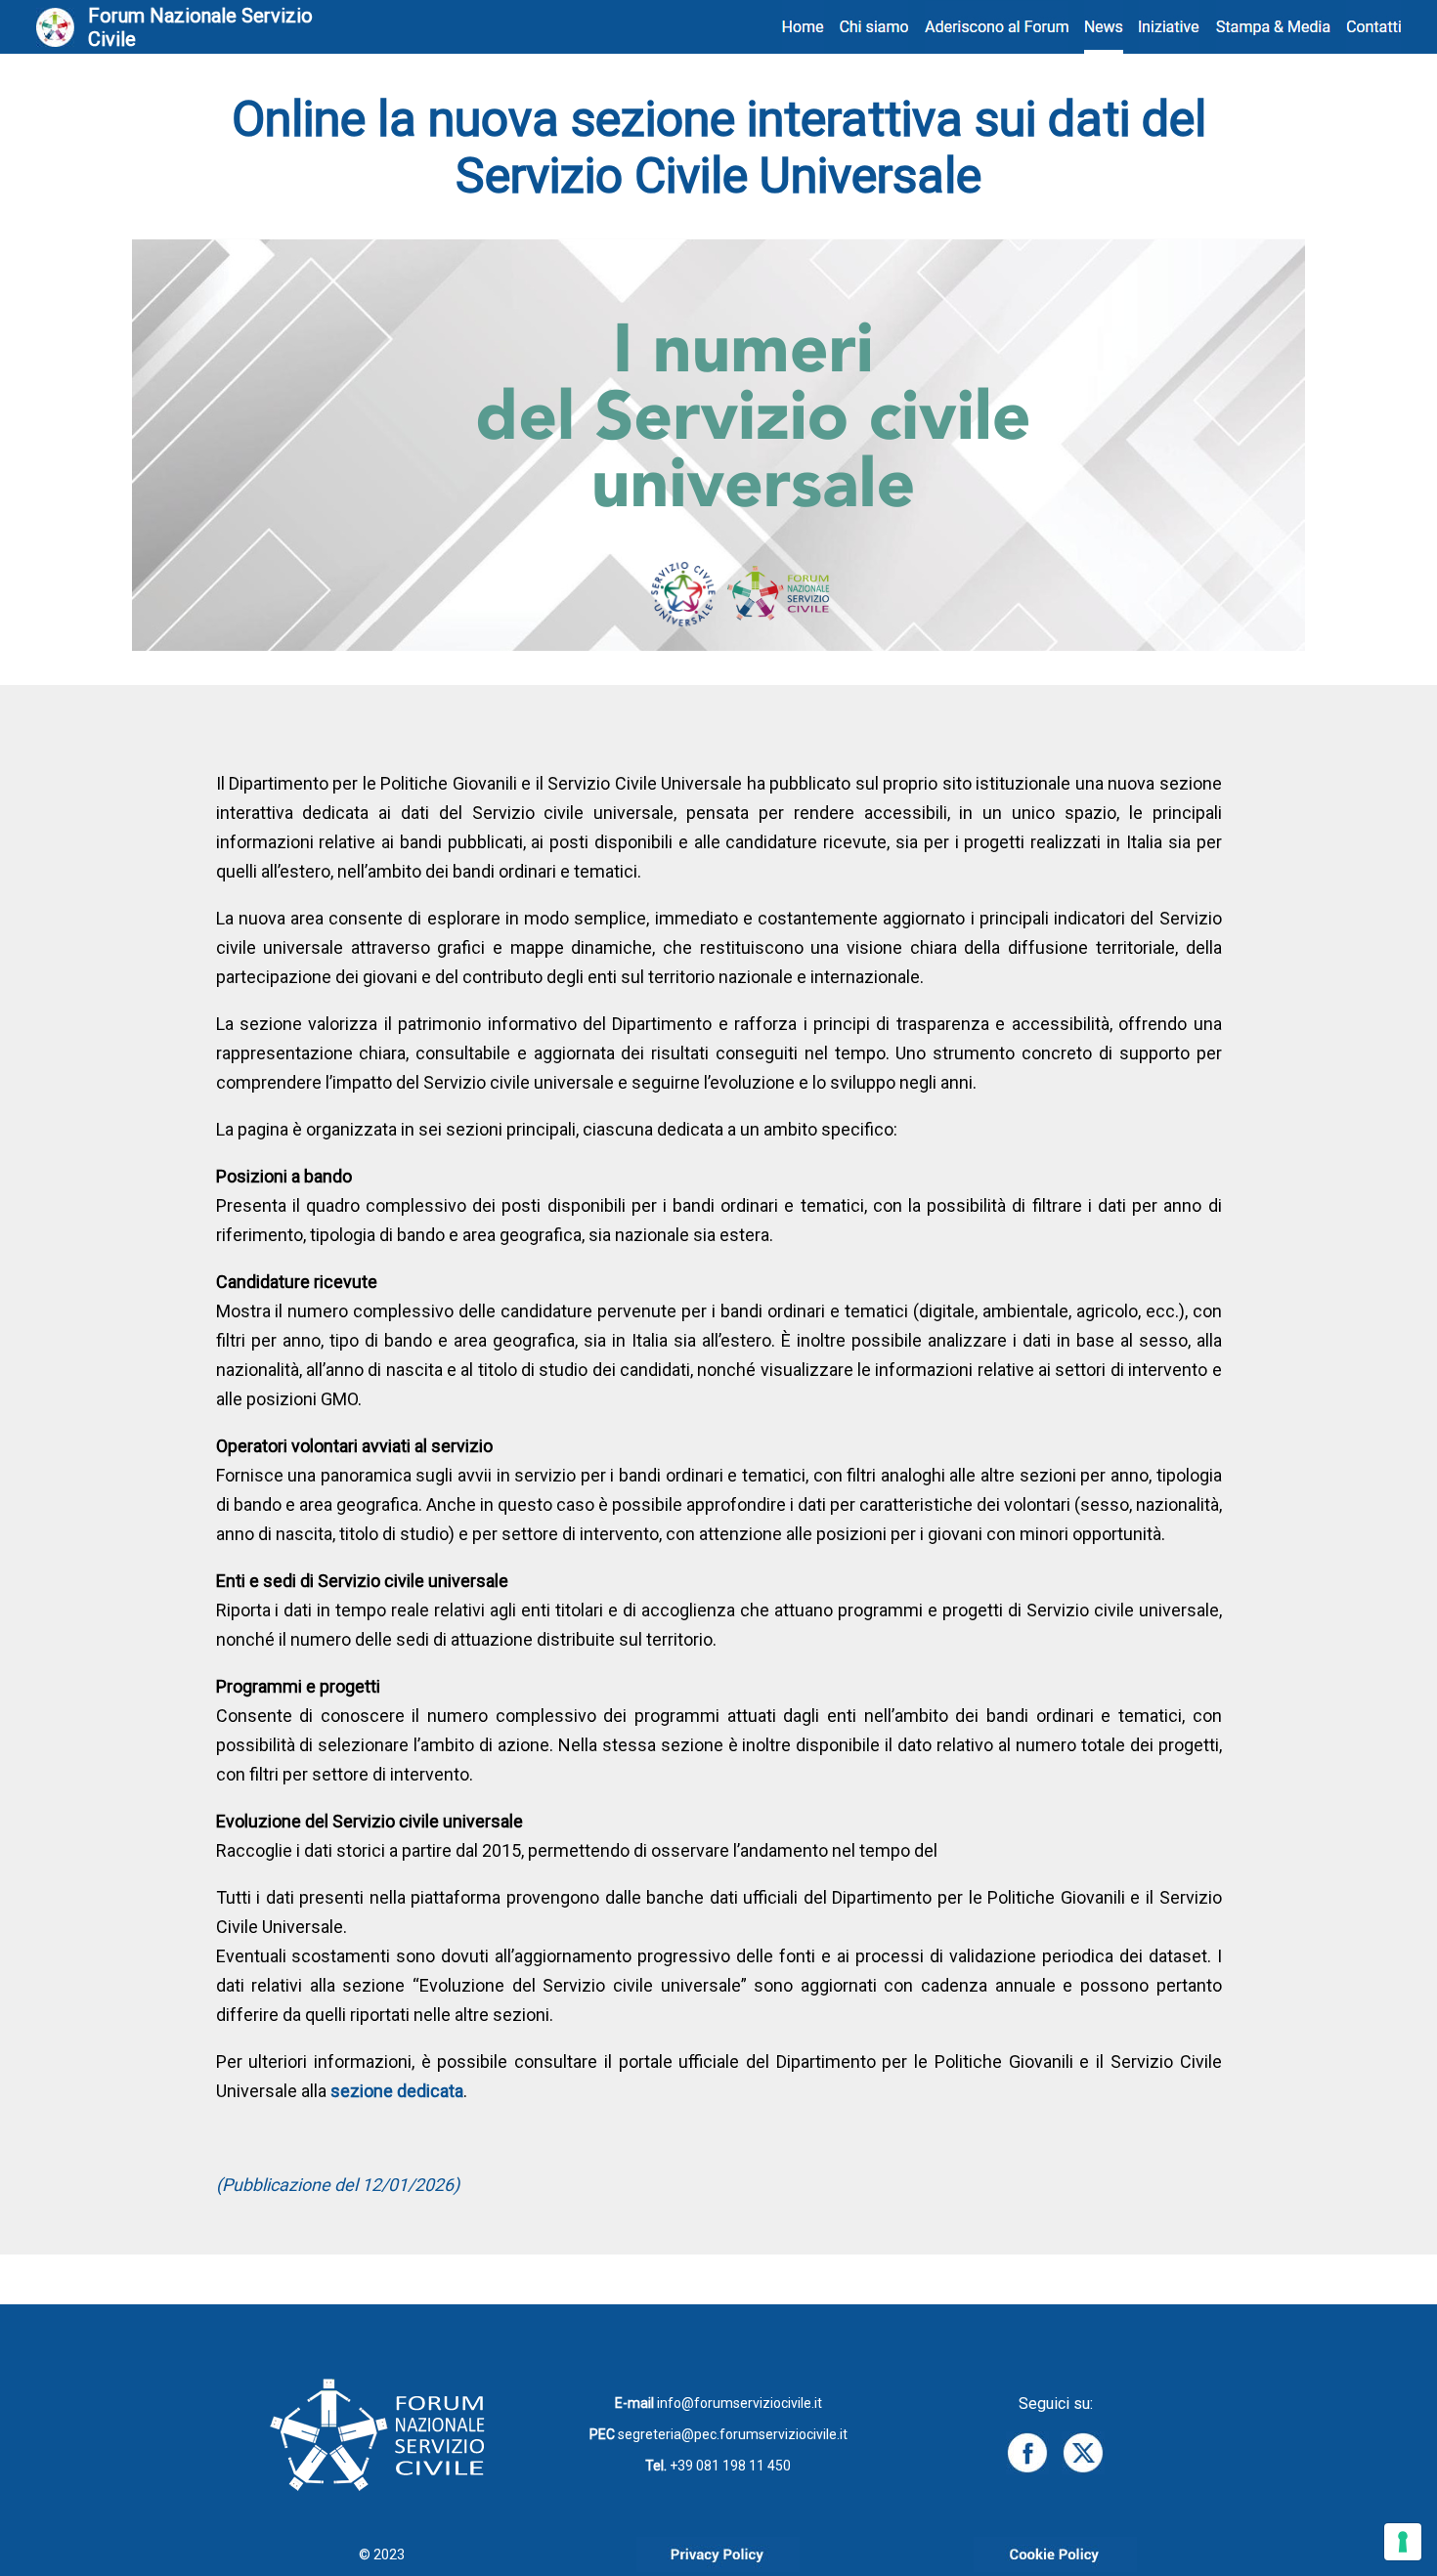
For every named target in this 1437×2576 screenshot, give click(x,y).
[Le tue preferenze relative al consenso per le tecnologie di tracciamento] (1403, 2542)
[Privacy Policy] (718, 2567)
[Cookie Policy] (1055, 2567)
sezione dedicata (397, 2091)
